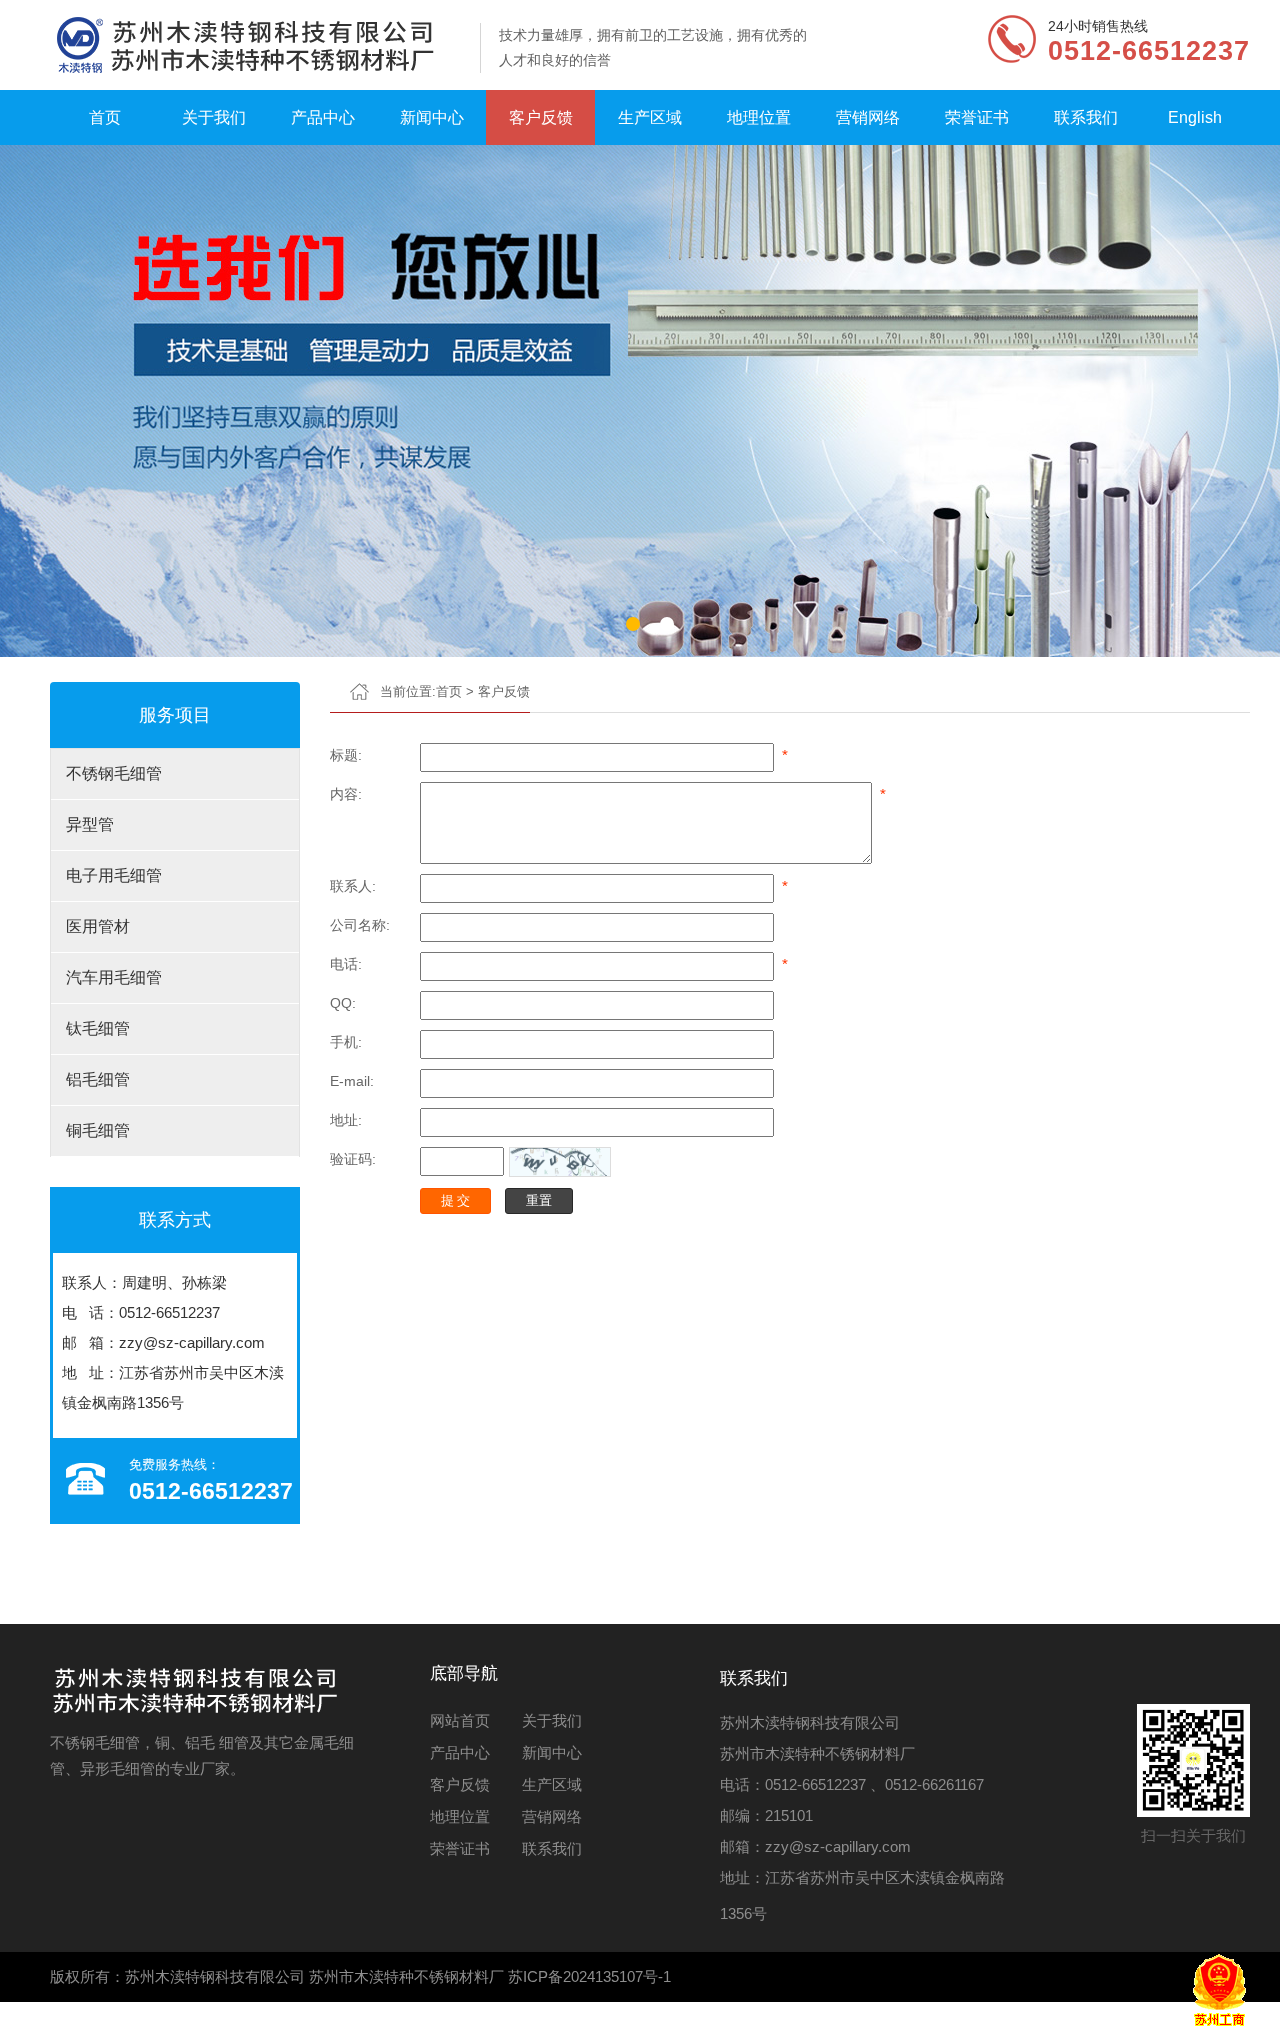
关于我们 (214, 117)
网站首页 (460, 1720)
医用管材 (98, 926)
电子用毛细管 (114, 875)
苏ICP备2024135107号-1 (589, 1976)
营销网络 (868, 117)
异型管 (90, 824)
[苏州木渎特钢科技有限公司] (256, 44)
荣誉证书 (977, 117)
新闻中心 (432, 117)
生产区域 (650, 117)
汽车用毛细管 (114, 977)
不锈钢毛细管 (114, 773)
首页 (105, 117)
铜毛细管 (98, 1130)
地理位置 (759, 117)
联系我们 (1086, 117)
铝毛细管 (98, 1079)
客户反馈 (541, 117)
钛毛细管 (98, 1028)
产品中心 (323, 117)
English (1195, 117)
